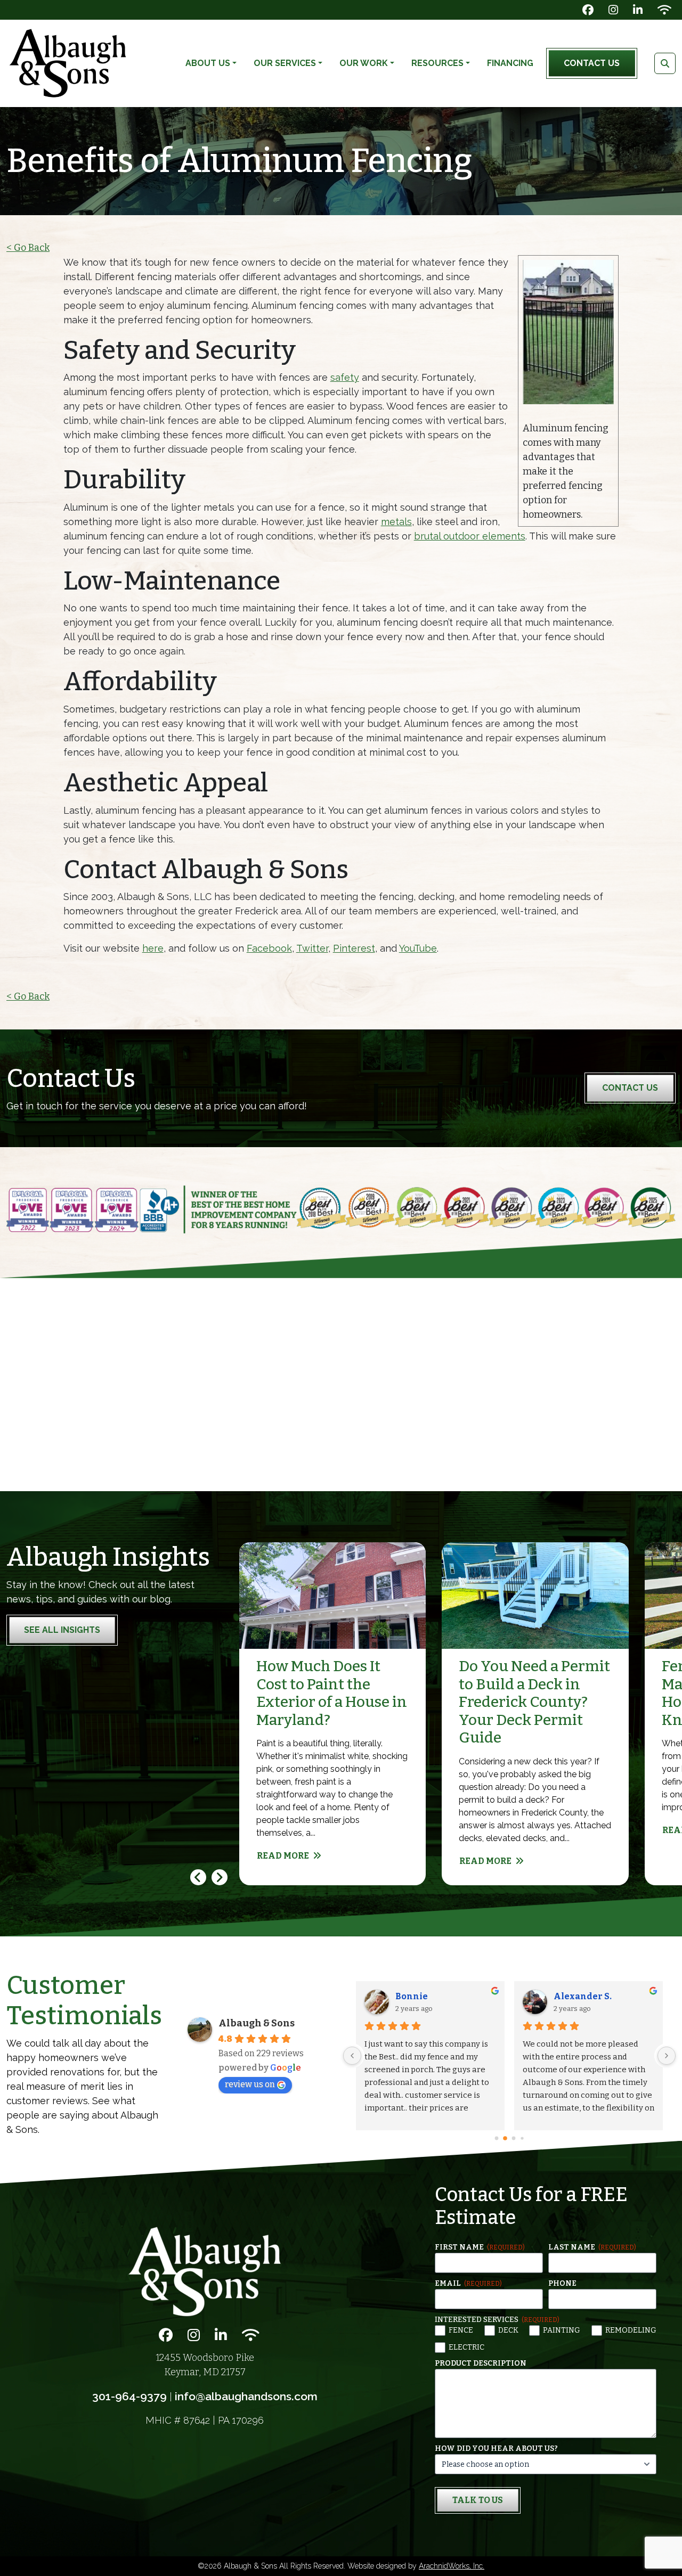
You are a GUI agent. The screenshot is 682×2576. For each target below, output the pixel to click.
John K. (434, 1996)
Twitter (312, 948)
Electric (466, 2347)
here (153, 948)
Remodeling (631, 2330)
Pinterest (354, 948)
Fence (461, 2330)
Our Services (285, 63)
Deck (508, 2330)
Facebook (269, 948)
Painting (562, 2330)
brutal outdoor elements (470, 536)
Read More (283, 1856)
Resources (437, 63)
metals (396, 522)
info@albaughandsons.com (246, 2396)
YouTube (418, 948)
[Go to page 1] (505, 2138)
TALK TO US (478, 2500)
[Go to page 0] (496, 2138)
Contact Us (592, 63)
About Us (208, 63)
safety (345, 377)
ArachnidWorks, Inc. (452, 2566)
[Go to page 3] (522, 2138)
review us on (250, 2084)
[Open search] (665, 63)
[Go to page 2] (514, 2138)
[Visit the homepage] (205, 2271)
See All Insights (62, 1630)
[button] (220, 1877)
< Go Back (28, 248)
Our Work (364, 63)
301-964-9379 (129, 2396)
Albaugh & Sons (257, 2023)
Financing (510, 63)
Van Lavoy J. (602, 1996)
